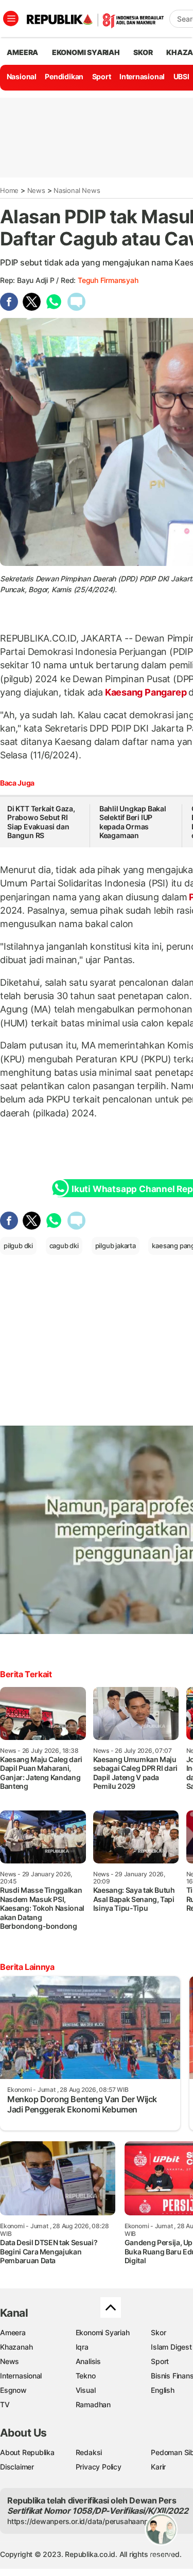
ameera (22, 52)
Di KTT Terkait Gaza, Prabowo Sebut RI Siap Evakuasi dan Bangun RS (41, 822)
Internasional (142, 76)
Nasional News (77, 190)
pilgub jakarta (116, 1246)
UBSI (181, 76)
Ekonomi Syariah (86, 52)
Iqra (82, 2347)
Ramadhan (93, 2404)
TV (5, 2404)
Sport (102, 76)
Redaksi (89, 2452)
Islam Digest (171, 2347)
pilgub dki (18, 1246)
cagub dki (64, 1246)
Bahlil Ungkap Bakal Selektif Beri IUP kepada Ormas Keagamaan (133, 822)
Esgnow (13, 2390)
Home (9, 190)
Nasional (22, 76)
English (163, 2390)
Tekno (86, 2376)
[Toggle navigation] (11, 19)
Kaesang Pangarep (146, 692)
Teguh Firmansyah (108, 280)
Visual (86, 2390)
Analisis (88, 2361)
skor (143, 52)
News (36, 190)
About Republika (27, 2452)
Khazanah (16, 2347)
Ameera (13, 2332)
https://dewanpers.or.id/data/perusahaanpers (83, 2521)
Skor (158, 2332)
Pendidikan (64, 76)
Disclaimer (17, 2467)
